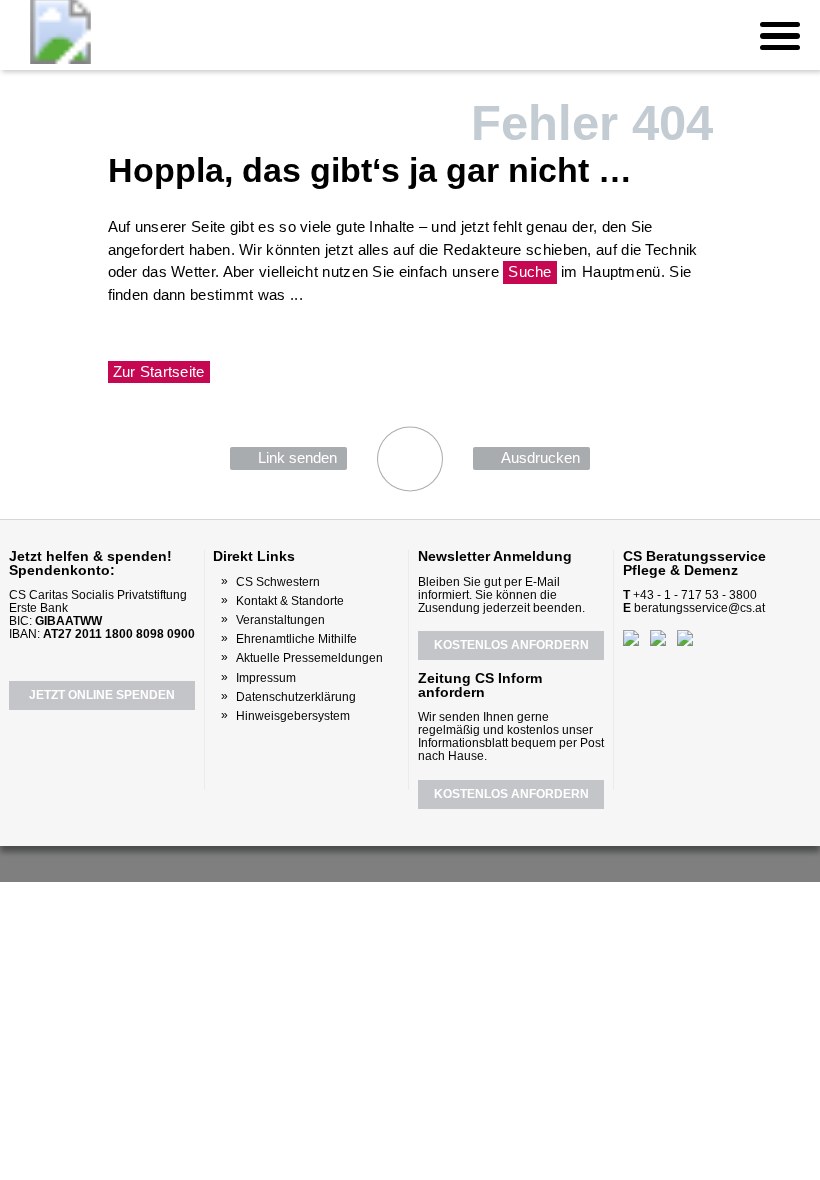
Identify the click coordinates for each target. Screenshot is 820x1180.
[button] (780, 35)
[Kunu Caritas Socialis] (464, 862)
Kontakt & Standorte (290, 601)
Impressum (266, 678)
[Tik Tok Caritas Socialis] (496, 862)
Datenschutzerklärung (296, 697)
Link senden (297, 457)
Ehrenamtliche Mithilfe (296, 639)
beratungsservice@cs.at (699, 608)
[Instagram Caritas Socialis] (397, 862)
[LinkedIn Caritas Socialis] (432, 862)
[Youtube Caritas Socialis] (359, 862)
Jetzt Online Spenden (102, 695)
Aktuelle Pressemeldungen (309, 658)
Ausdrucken (540, 457)
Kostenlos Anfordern (511, 645)
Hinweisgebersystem (293, 716)
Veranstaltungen (280, 620)
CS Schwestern (278, 582)
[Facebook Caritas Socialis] (322, 861)
